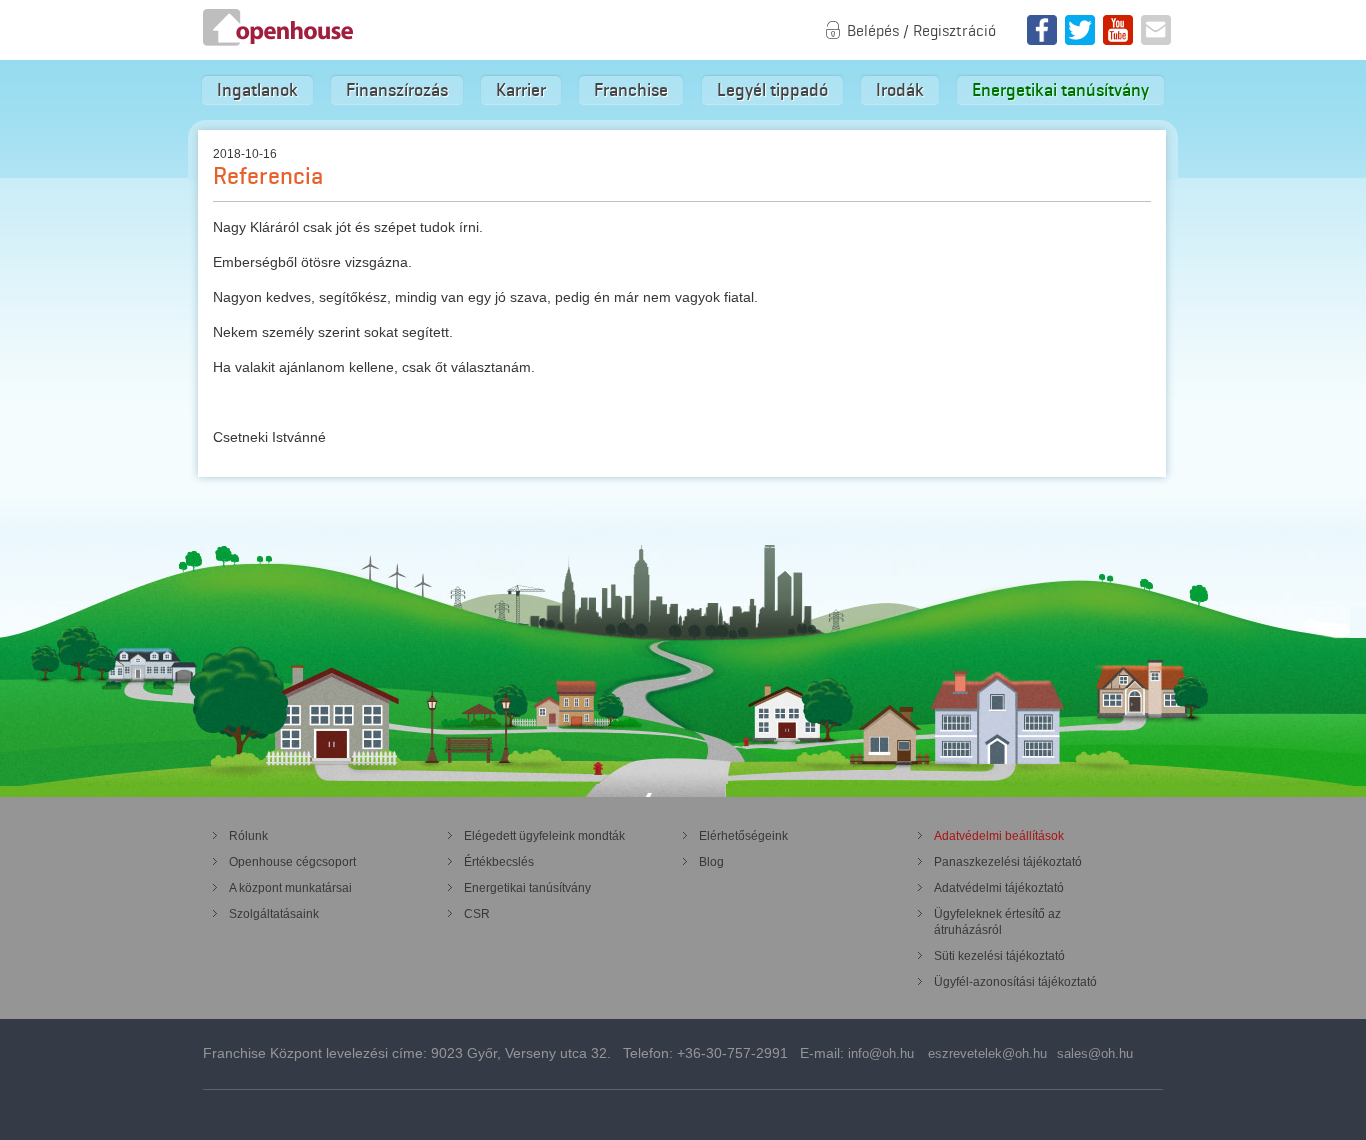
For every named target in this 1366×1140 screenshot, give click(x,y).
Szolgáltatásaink (274, 914)
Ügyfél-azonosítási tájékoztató (1015, 982)
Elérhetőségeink (743, 836)
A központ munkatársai (290, 888)
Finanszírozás (397, 90)
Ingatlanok (257, 90)
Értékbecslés (499, 862)
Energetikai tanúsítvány (1060, 90)
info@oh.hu (881, 1053)
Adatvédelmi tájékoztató (999, 888)
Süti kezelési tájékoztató (999, 956)
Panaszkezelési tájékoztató (1008, 862)
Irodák (900, 90)
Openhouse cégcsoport (292, 862)
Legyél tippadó (772, 90)
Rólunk (248, 836)
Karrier (521, 90)
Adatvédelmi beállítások (999, 836)
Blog (711, 862)
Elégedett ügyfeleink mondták (544, 836)
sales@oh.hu (1095, 1053)
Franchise (631, 90)
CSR (477, 914)
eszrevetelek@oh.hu (987, 1053)
